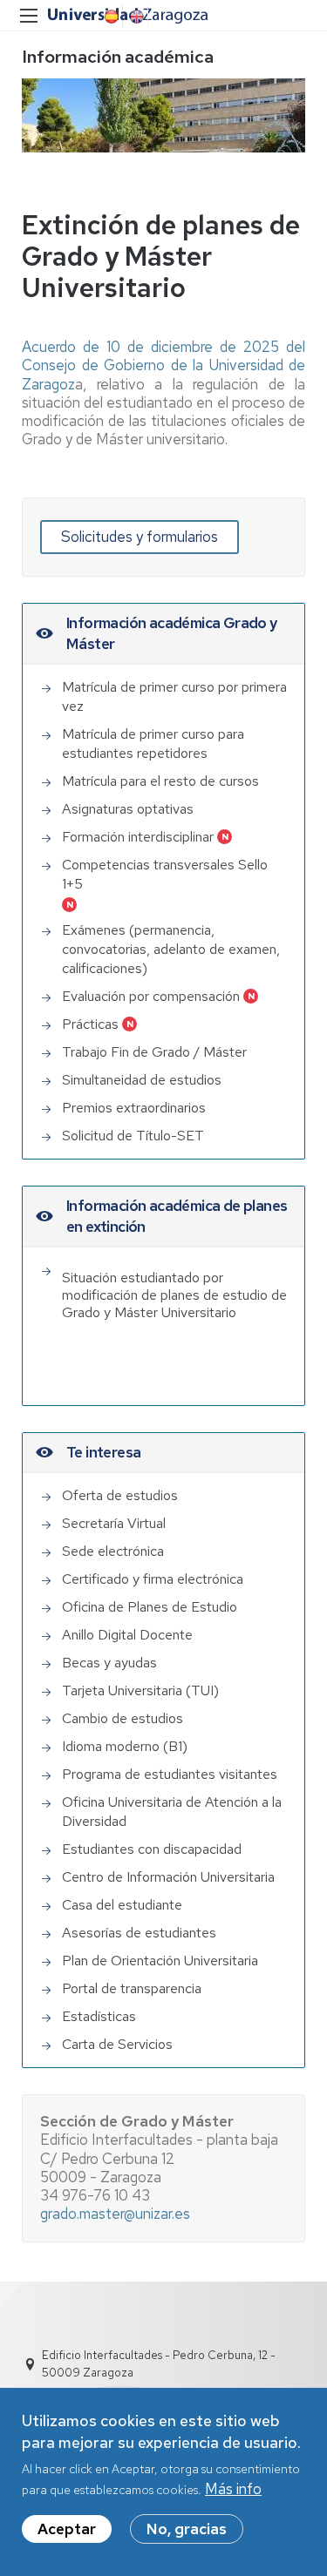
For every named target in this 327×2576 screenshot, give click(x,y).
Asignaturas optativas (128, 809)
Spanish (110, 17)
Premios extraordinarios (134, 1108)
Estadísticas (99, 2016)
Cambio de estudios (123, 1718)
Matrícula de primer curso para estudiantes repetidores (153, 744)
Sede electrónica (113, 1551)
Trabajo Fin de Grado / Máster (154, 1052)
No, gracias (187, 2529)
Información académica (118, 57)
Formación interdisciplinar (138, 837)
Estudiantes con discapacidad (152, 1849)
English (135, 17)
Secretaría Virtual (114, 1523)
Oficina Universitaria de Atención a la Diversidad (172, 1812)
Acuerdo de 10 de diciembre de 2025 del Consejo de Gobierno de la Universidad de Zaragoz (163, 365)
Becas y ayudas (109, 1663)
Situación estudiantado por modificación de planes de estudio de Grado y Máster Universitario (174, 1295)
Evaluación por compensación (151, 996)
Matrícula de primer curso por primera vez (174, 696)
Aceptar (67, 2529)
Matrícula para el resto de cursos (160, 781)
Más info (233, 2489)
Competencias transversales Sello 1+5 (165, 874)
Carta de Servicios (117, 2044)
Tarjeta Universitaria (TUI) (140, 1690)
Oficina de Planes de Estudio (150, 1607)
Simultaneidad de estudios (142, 1080)
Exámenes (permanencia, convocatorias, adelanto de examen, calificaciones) (171, 949)
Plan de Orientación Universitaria (160, 1961)
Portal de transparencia (132, 1988)
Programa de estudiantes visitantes (170, 1774)
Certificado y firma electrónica (153, 1579)
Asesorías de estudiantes (139, 1933)
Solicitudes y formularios (140, 537)
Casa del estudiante (122, 1905)
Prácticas (90, 1024)
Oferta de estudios (120, 1495)
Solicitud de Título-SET (133, 1136)
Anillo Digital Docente (127, 1635)
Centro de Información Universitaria (168, 1877)
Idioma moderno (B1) (125, 1746)
